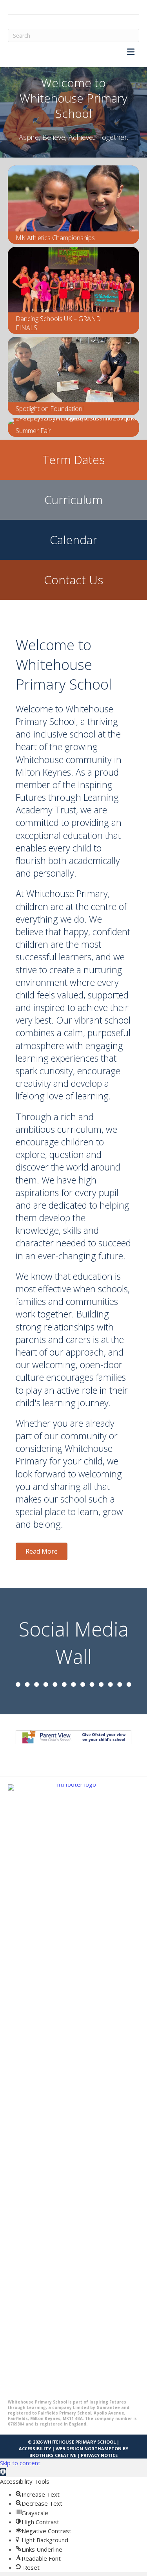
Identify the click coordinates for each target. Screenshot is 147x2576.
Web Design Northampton (89, 2448)
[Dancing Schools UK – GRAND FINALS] (73, 290)
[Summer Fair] (73, 427)
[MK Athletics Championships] (73, 205)
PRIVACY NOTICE (99, 2455)
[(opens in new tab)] (73, 2078)
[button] (3, 2472)
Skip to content (20, 2463)
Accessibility (35, 2448)
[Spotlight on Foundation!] (73, 376)
